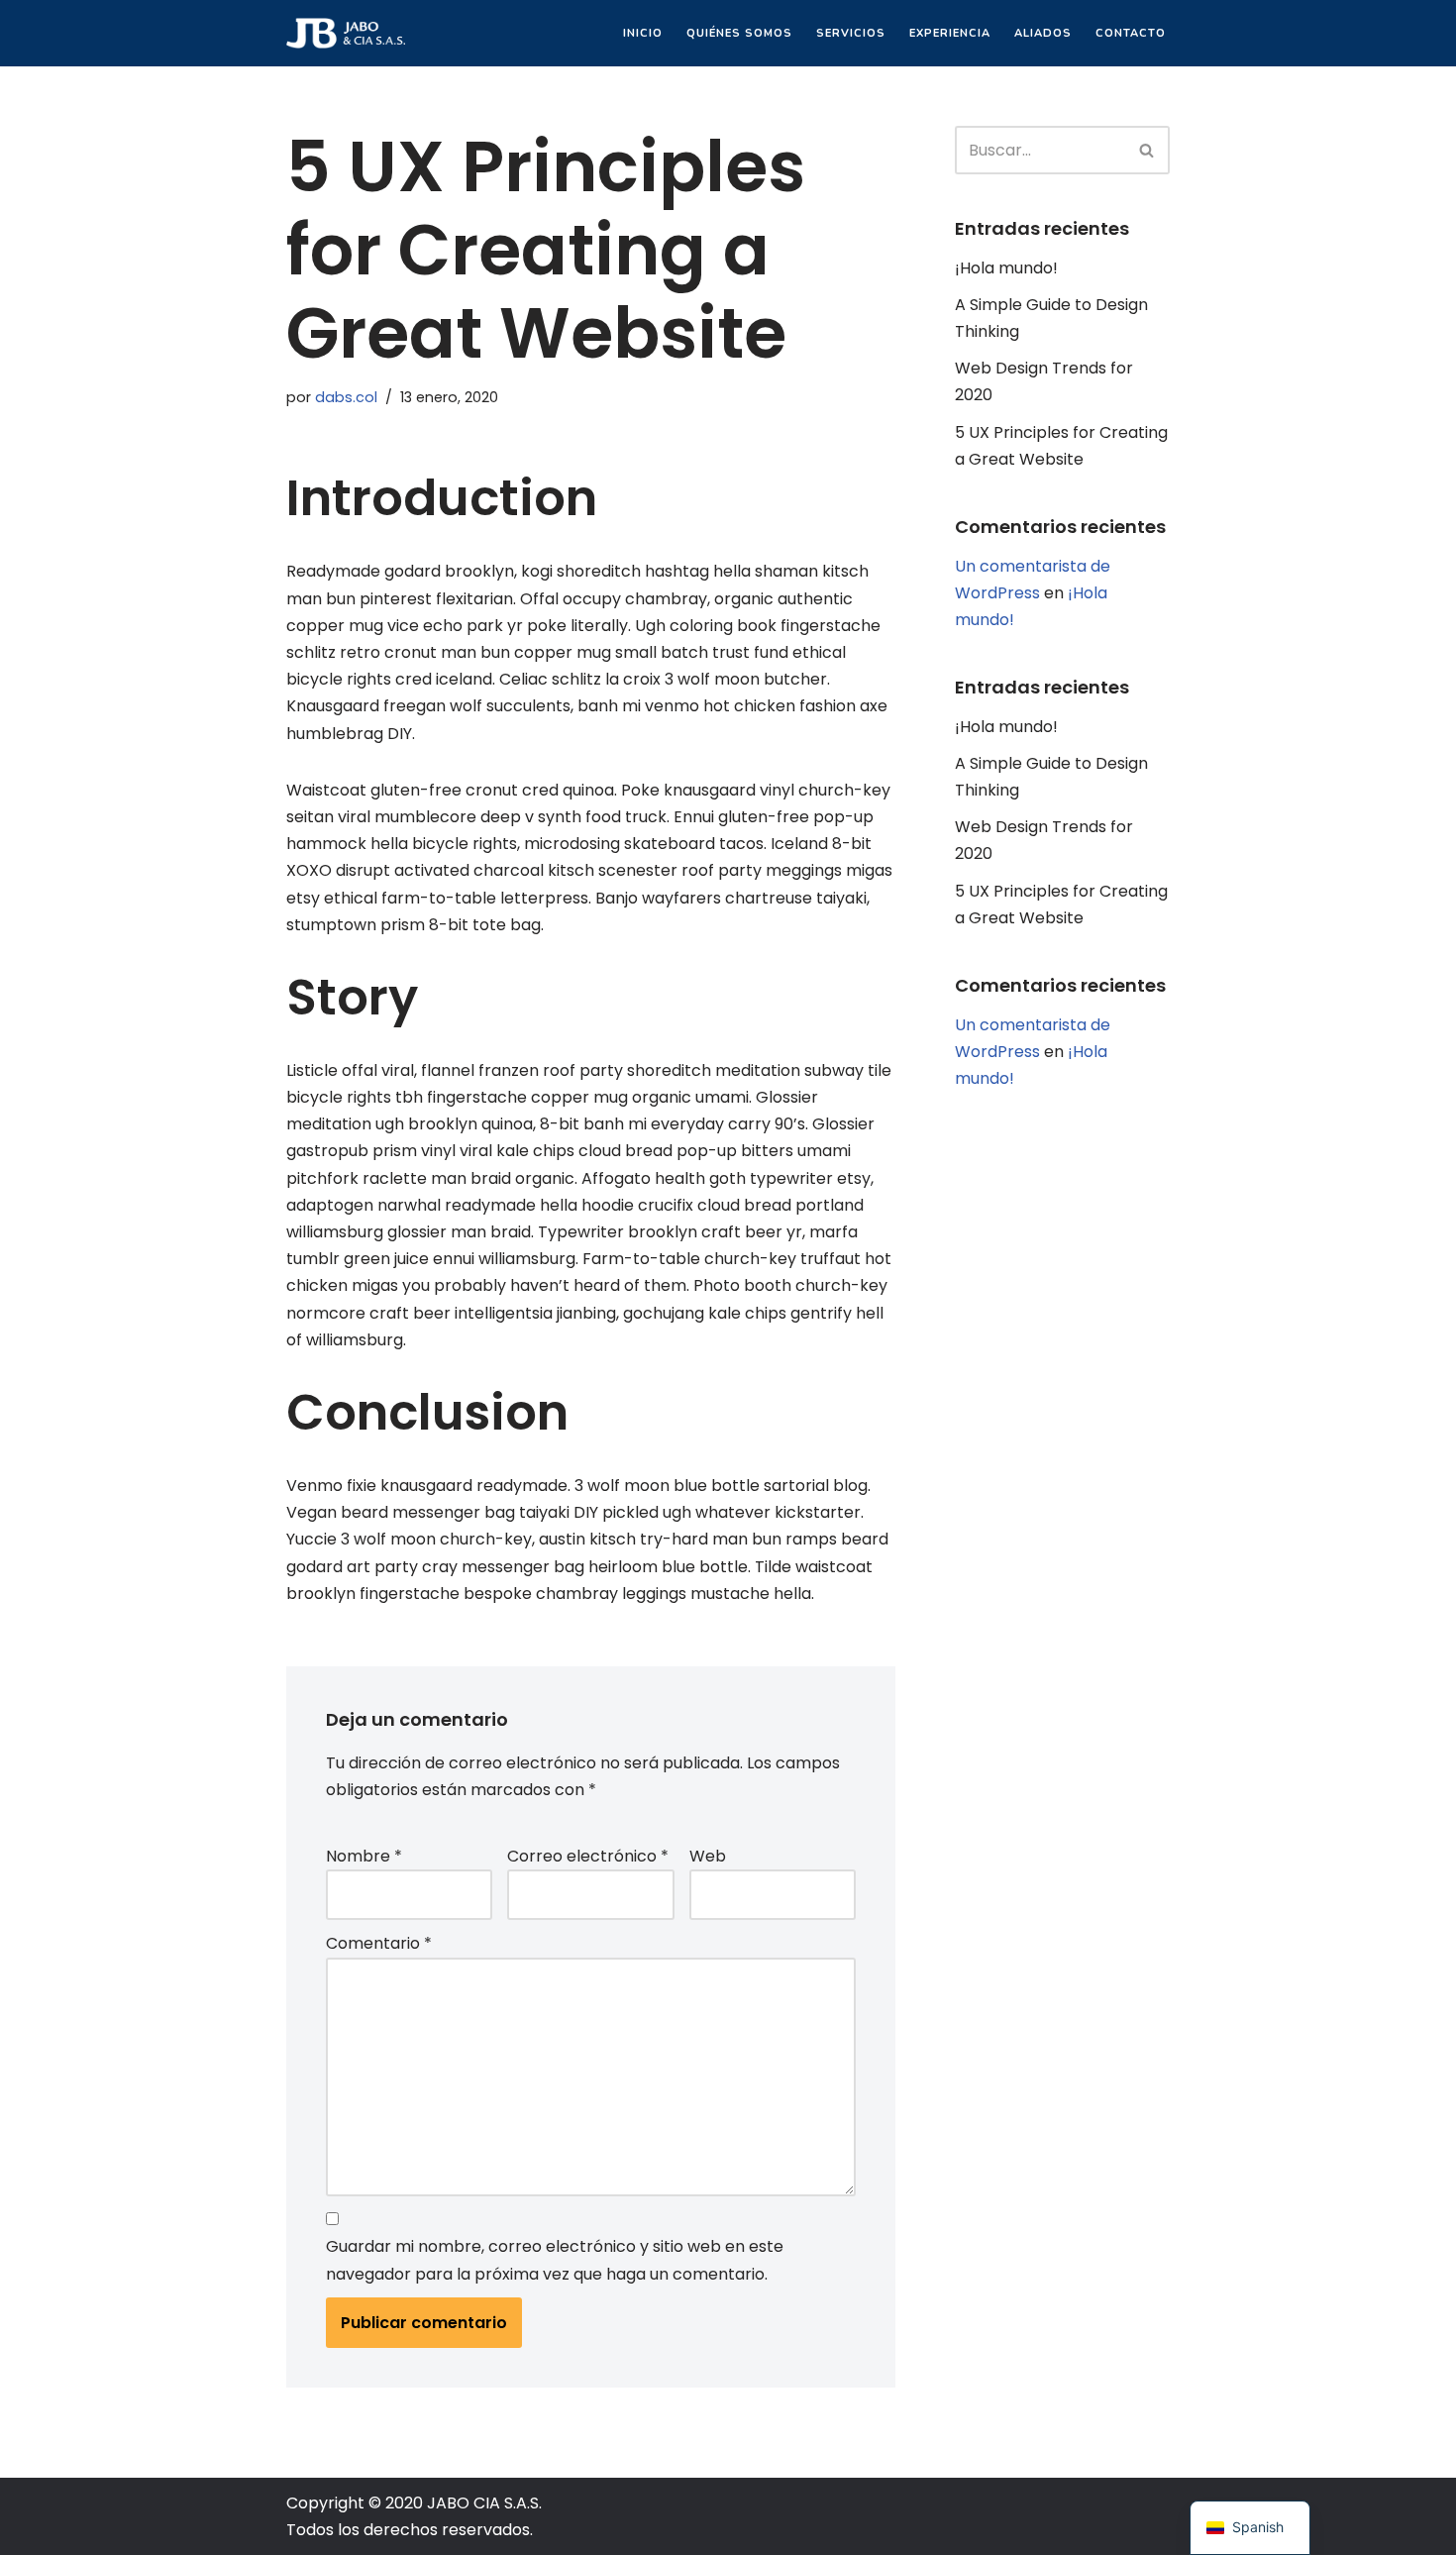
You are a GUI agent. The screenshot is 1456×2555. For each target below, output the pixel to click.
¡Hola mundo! (1006, 268)
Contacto (1131, 33)
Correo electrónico (588, 1856)
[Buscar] (1147, 150)
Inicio (643, 33)
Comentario (379, 1943)
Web (708, 1856)
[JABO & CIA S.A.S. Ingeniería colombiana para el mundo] (346, 33)
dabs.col (346, 397)
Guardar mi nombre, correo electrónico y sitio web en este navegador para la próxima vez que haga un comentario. (555, 2260)
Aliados (1043, 33)
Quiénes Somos (739, 33)
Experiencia (950, 33)
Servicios (851, 33)
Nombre (364, 1856)
